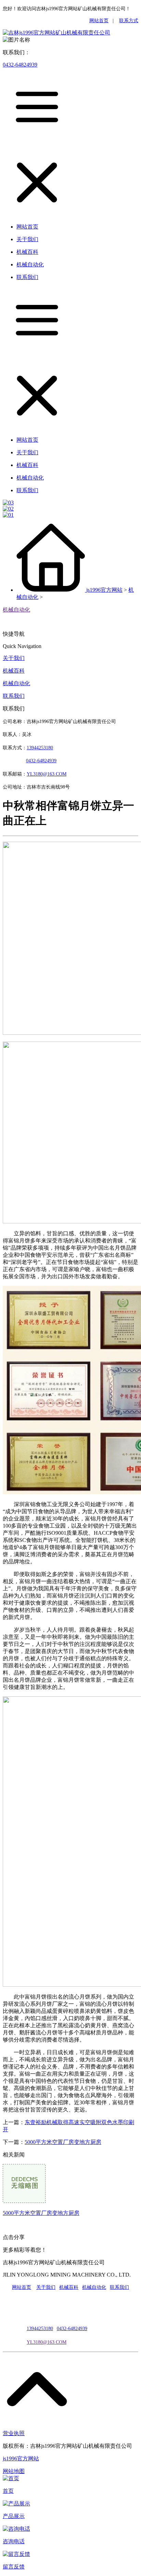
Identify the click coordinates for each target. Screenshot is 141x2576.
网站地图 (14, 2471)
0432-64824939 (20, 65)
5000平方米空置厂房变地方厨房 (63, 2142)
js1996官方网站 (104, 590)
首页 (8, 2491)
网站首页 (99, 21)
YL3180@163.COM (47, 2342)
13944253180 (40, 748)
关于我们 (14, 658)
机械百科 (14, 671)
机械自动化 (16, 610)
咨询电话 (14, 2541)
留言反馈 (14, 2567)
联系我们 (14, 696)
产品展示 (14, 2516)
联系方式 (129, 21)
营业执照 (14, 2433)
